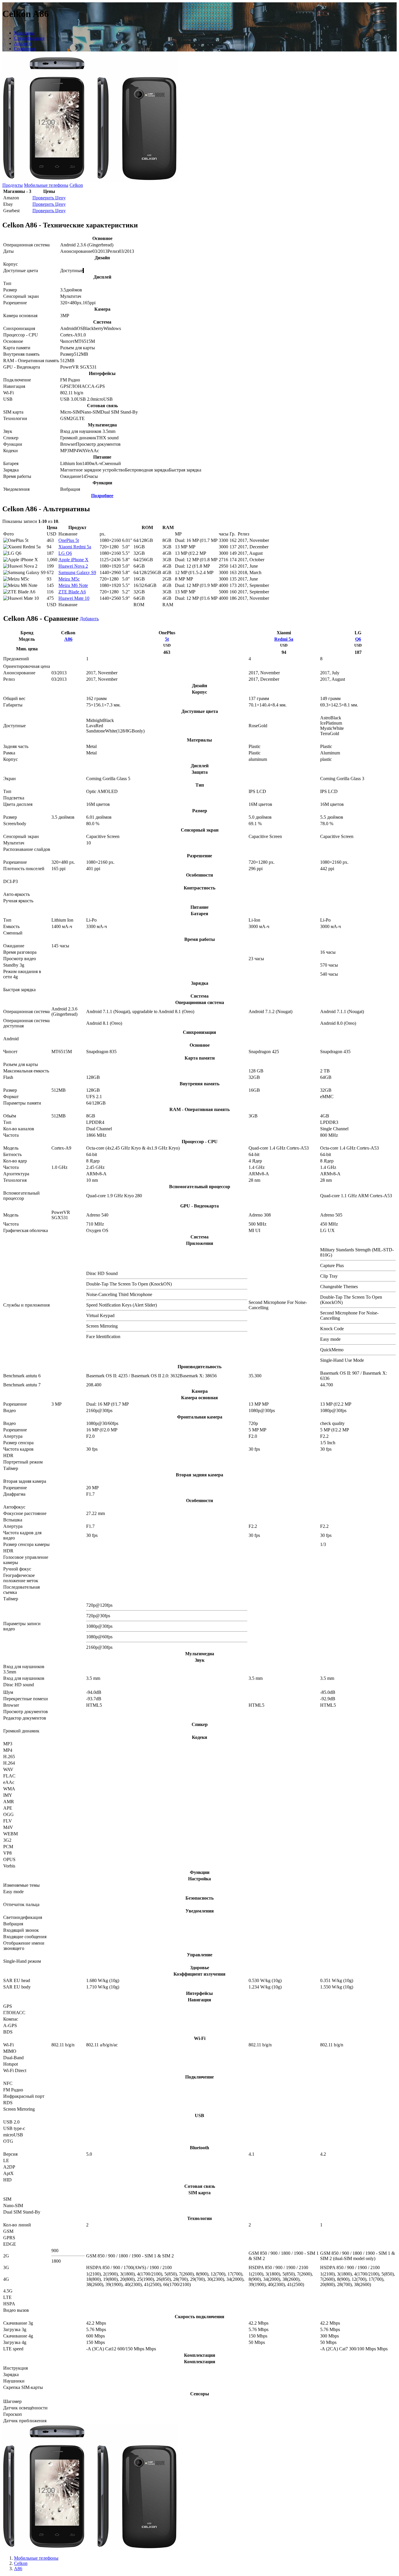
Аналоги (23, 43)
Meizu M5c (69, 579)
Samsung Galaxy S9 (77, 572)
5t (167, 639)
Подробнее (102, 496)
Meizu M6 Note (73, 585)
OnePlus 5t (69, 540)
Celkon (76, 185)
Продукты (13, 185)
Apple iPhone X (73, 560)
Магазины (24, 33)
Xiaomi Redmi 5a (75, 547)
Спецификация (29, 38)
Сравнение (25, 49)
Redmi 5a (284, 639)
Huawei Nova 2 (73, 566)
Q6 (358, 639)
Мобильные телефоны (46, 185)
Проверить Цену (49, 198)
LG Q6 (65, 553)
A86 (68, 639)
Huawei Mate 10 (74, 598)
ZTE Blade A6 (72, 592)
